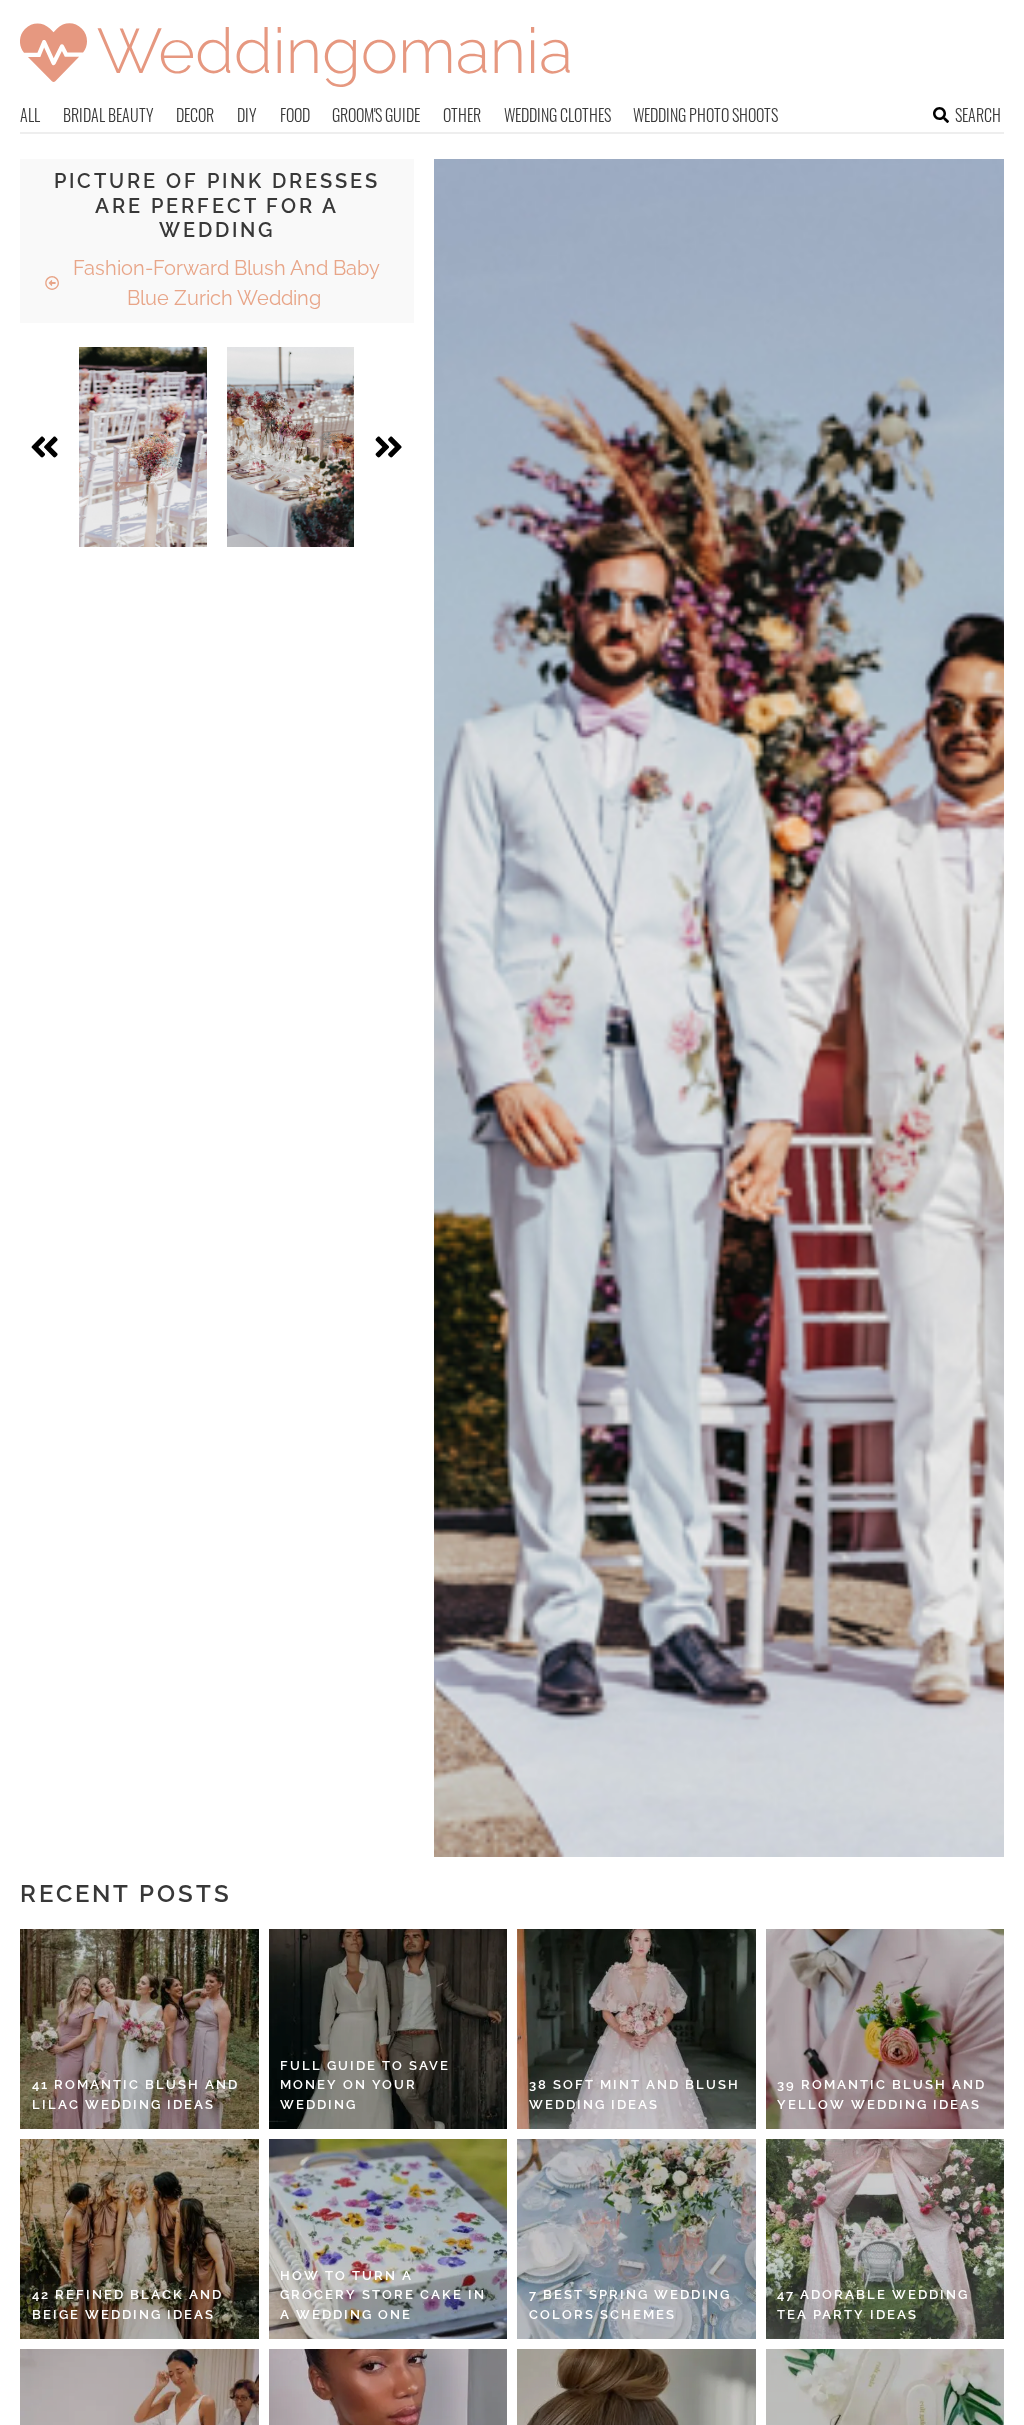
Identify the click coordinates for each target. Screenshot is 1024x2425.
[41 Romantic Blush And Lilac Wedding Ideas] (139, 2029)
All (30, 115)
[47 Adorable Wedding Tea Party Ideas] (885, 2239)
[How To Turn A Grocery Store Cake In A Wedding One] (388, 2239)
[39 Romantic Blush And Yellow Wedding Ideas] (885, 2029)
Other (462, 115)
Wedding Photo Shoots (705, 115)
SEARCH (978, 115)
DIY (247, 115)
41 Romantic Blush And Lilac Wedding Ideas (135, 2094)
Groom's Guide (376, 115)
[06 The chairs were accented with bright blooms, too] (143, 447)
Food (295, 115)
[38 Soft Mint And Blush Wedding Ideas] (636, 2029)
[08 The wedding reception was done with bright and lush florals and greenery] (291, 447)
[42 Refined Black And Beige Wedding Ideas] (139, 2239)
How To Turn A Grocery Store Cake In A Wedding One (383, 2295)
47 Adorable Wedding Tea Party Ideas (873, 2304)
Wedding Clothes (557, 115)
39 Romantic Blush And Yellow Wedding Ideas (881, 2094)
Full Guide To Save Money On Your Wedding (365, 2085)
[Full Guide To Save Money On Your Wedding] (388, 2029)
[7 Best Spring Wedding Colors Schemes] (636, 2239)
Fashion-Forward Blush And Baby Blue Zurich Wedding (224, 283)
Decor (195, 115)
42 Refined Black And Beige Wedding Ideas (127, 2304)
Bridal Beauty (108, 115)
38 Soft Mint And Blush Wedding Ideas (634, 2094)
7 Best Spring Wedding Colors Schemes (630, 2304)
